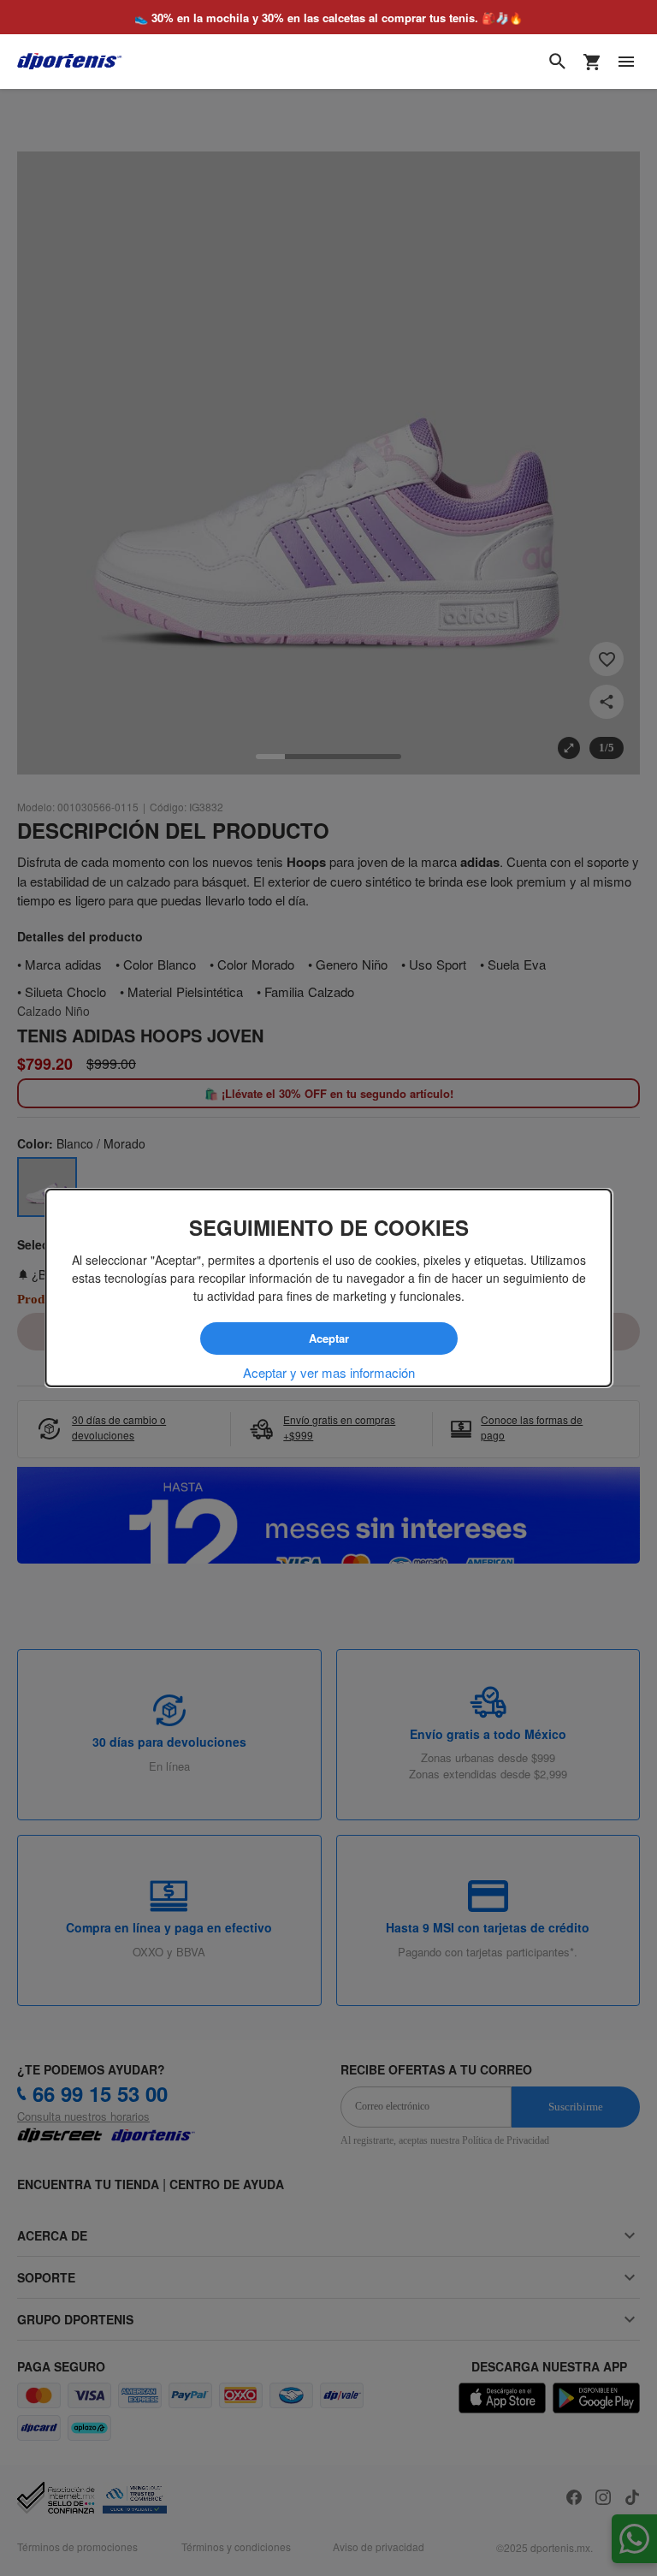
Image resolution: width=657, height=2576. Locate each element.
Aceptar (328, 1338)
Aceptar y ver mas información (329, 1372)
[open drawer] (626, 62)
